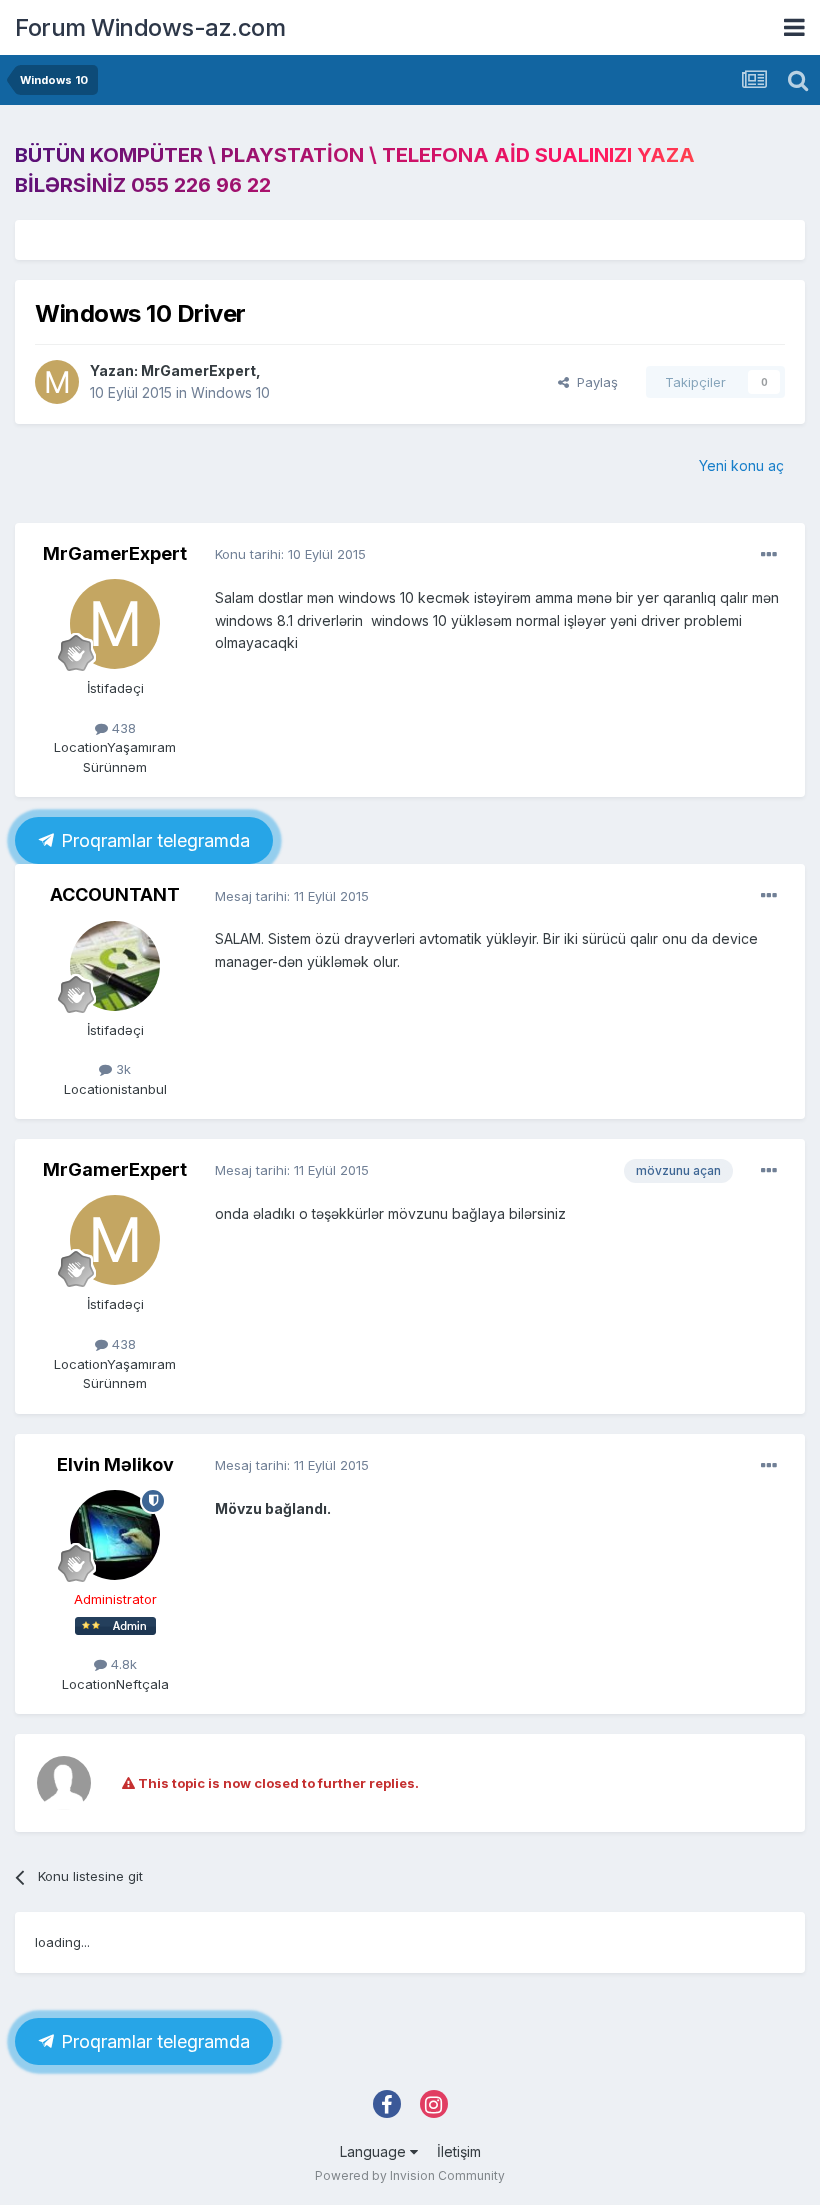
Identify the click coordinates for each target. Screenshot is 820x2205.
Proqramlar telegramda (153, 840)
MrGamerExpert (198, 370)
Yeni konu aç (741, 465)
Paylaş (593, 382)
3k (121, 1069)
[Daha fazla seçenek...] (769, 555)
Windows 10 (230, 392)
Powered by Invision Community (410, 2175)
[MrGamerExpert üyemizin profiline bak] (57, 382)
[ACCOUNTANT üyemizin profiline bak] (115, 966)
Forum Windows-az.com (150, 27)
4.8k (122, 1664)
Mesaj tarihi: (292, 896)
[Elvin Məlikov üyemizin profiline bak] (115, 1535)
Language (375, 2151)
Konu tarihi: (290, 554)
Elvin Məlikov (115, 1464)
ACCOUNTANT (115, 894)
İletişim (459, 2151)
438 (122, 728)
